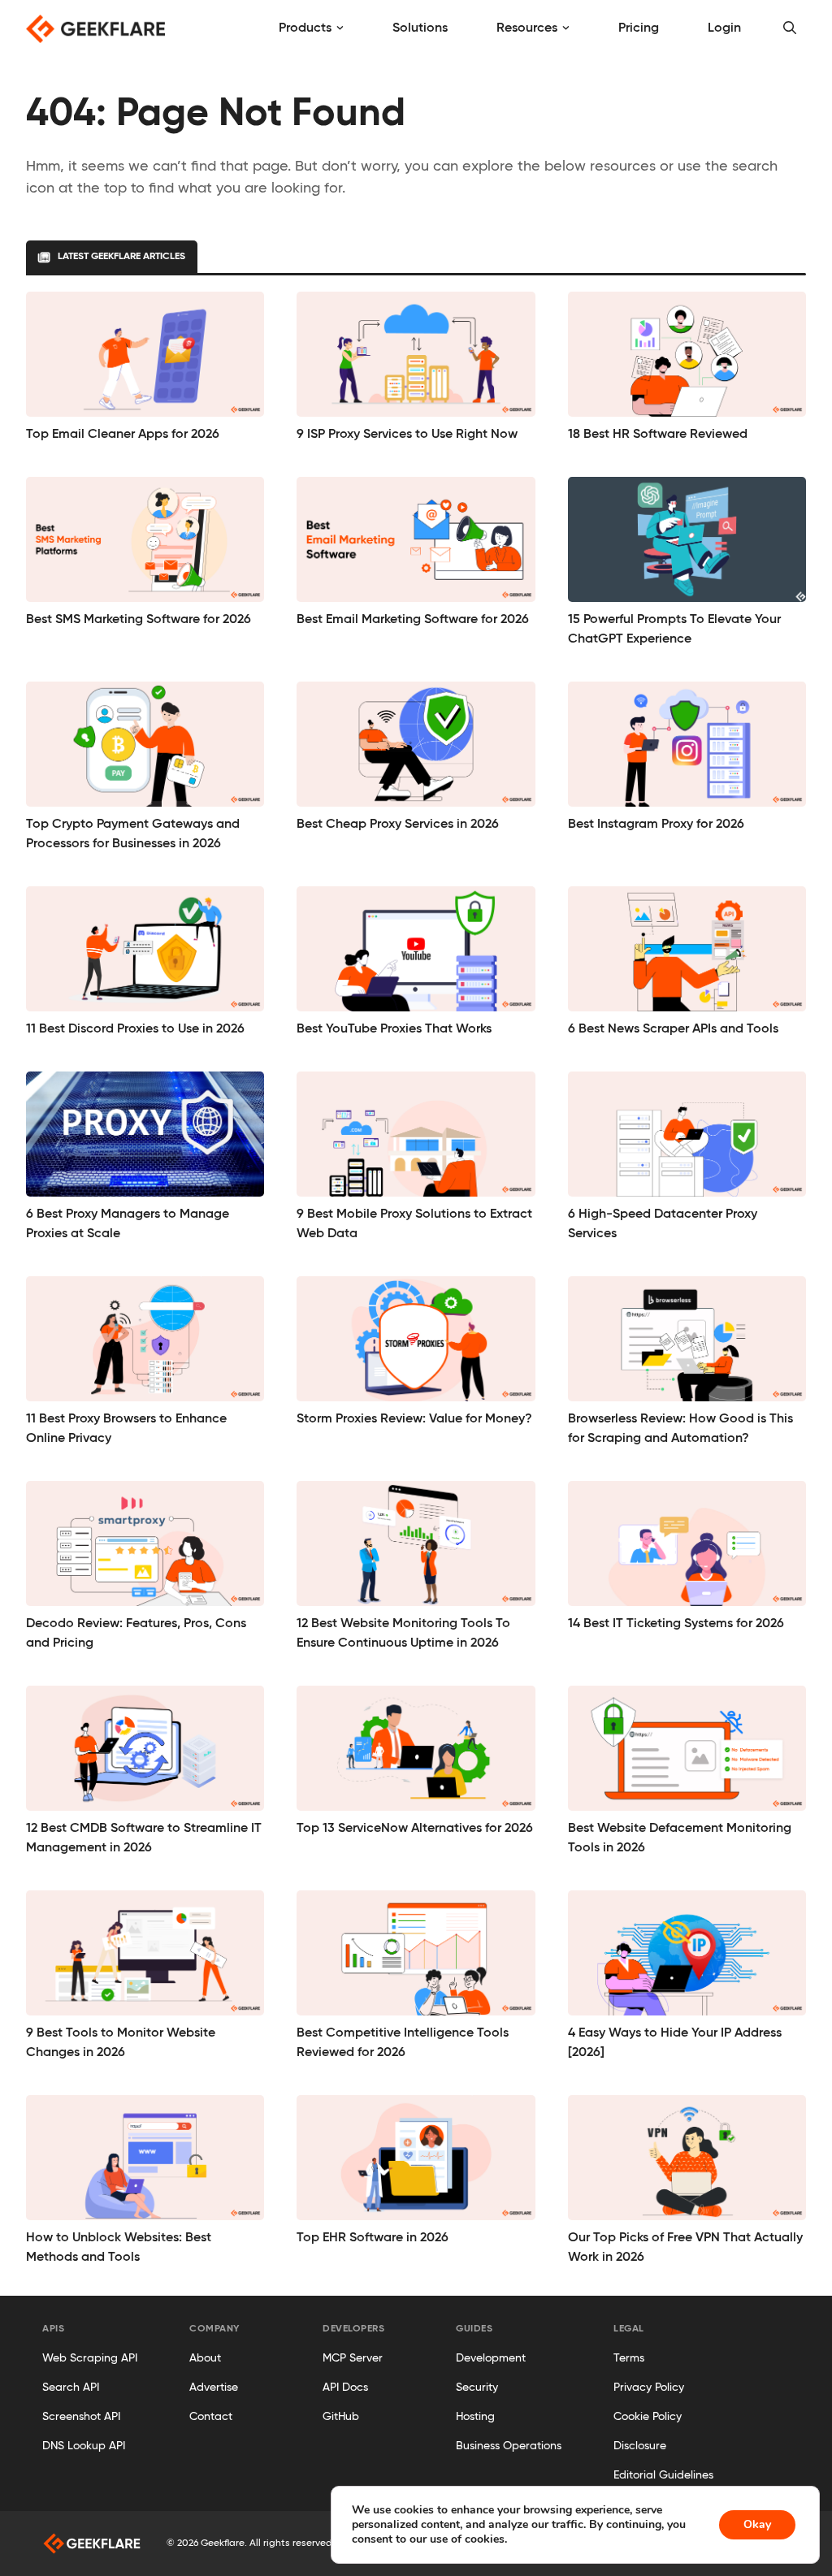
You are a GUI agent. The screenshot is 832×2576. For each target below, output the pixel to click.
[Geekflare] (95, 29)
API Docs (345, 2388)
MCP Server (353, 2358)
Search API (71, 2388)
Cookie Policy (648, 2417)
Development (491, 2358)
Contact (211, 2417)
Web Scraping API (90, 2358)
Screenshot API (81, 2417)
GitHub (341, 2417)
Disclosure (640, 2446)
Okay (757, 2524)
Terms (629, 2358)
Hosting (475, 2417)
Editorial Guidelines (663, 2475)
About (205, 2358)
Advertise (214, 2388)
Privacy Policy (649, 2388)
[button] (790, 28)
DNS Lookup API (84, 2446)
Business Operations (509, 2446)
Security (477, 2388)
